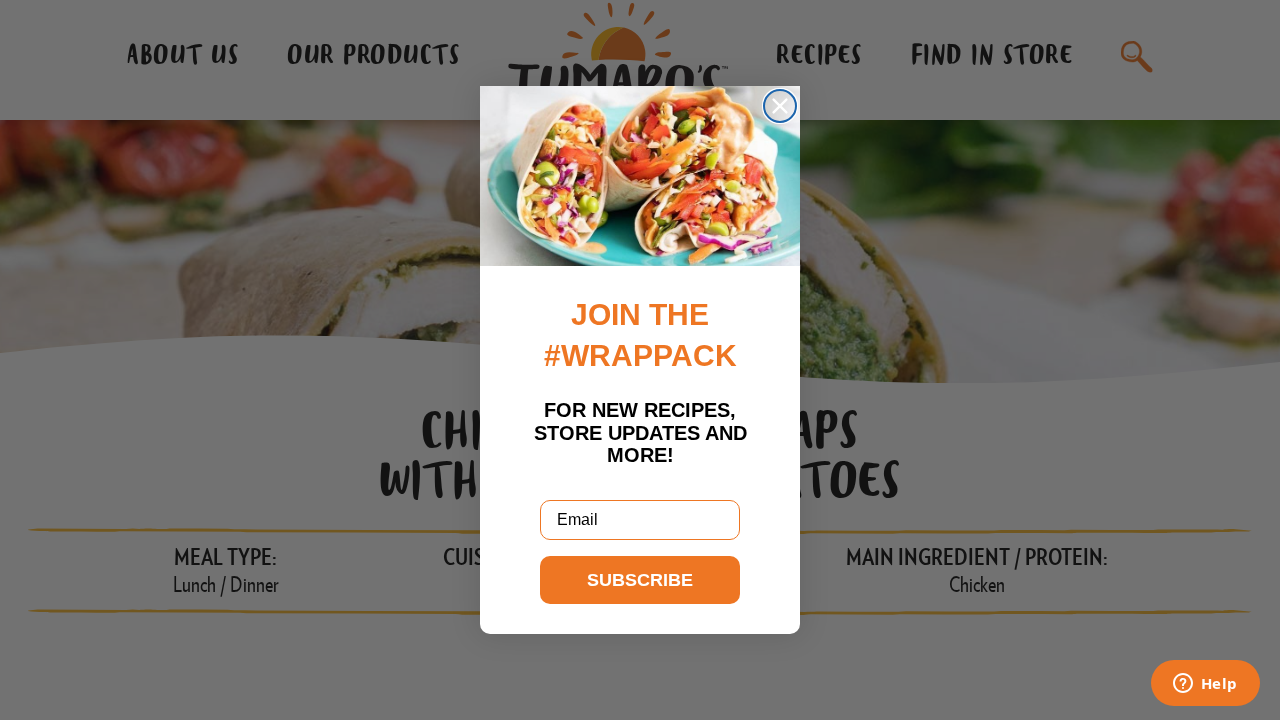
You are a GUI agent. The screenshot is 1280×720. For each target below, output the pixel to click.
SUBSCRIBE (640, 580)
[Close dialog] (780, 106)
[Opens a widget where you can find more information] (1205, 685)
